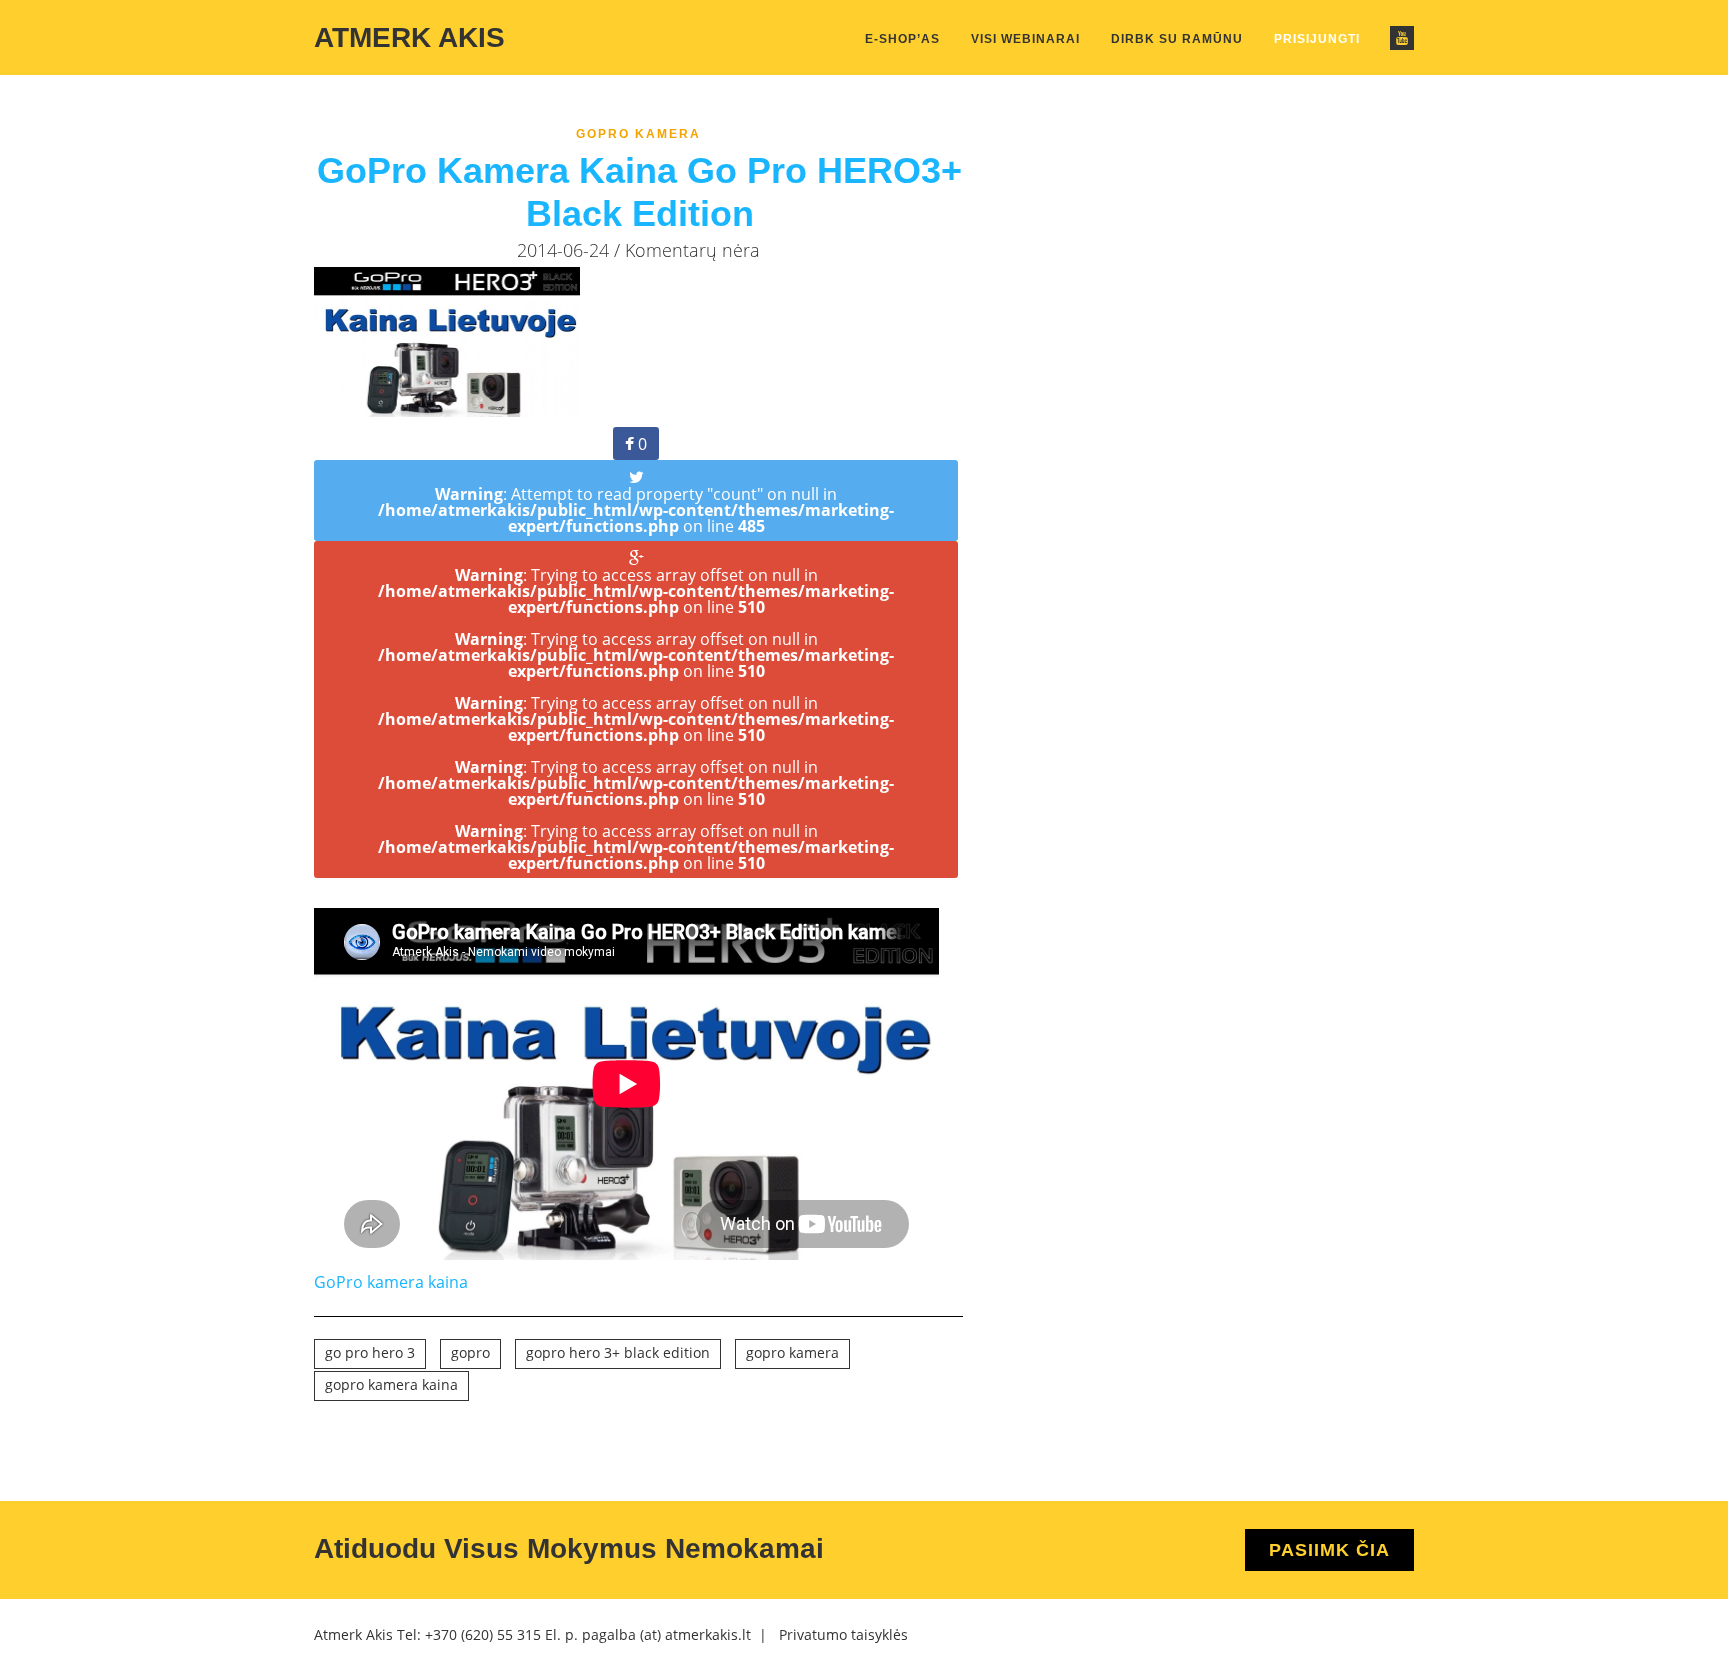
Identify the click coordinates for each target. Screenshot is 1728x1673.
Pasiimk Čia (1329, 1550)
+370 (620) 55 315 (483, 1634)
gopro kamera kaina (391, 1384)
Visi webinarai (1025, 39)
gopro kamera (792, 1352)
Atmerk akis (409, 37)
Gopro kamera (638, 134)
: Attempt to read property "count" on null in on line (636, 510)
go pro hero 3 (370, 1352)
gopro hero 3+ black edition (618, 1352)
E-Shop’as (902, 39)
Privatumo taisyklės (843, 1634)
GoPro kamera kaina (391, 1282)
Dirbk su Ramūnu (1177, 39)
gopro (470, 1352)
